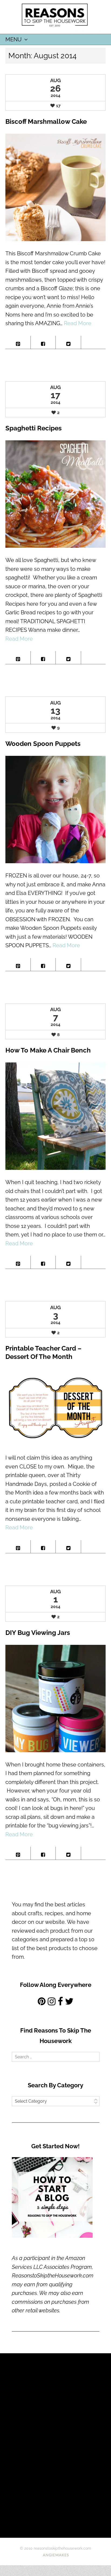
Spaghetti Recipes (34, 428)
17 (58, 106)
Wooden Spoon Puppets (43, 744)
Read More (78, 323)
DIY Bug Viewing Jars (38, 1633)
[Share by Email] (93, 341)
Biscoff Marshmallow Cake (46, 121)
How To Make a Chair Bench (48, 1050)
